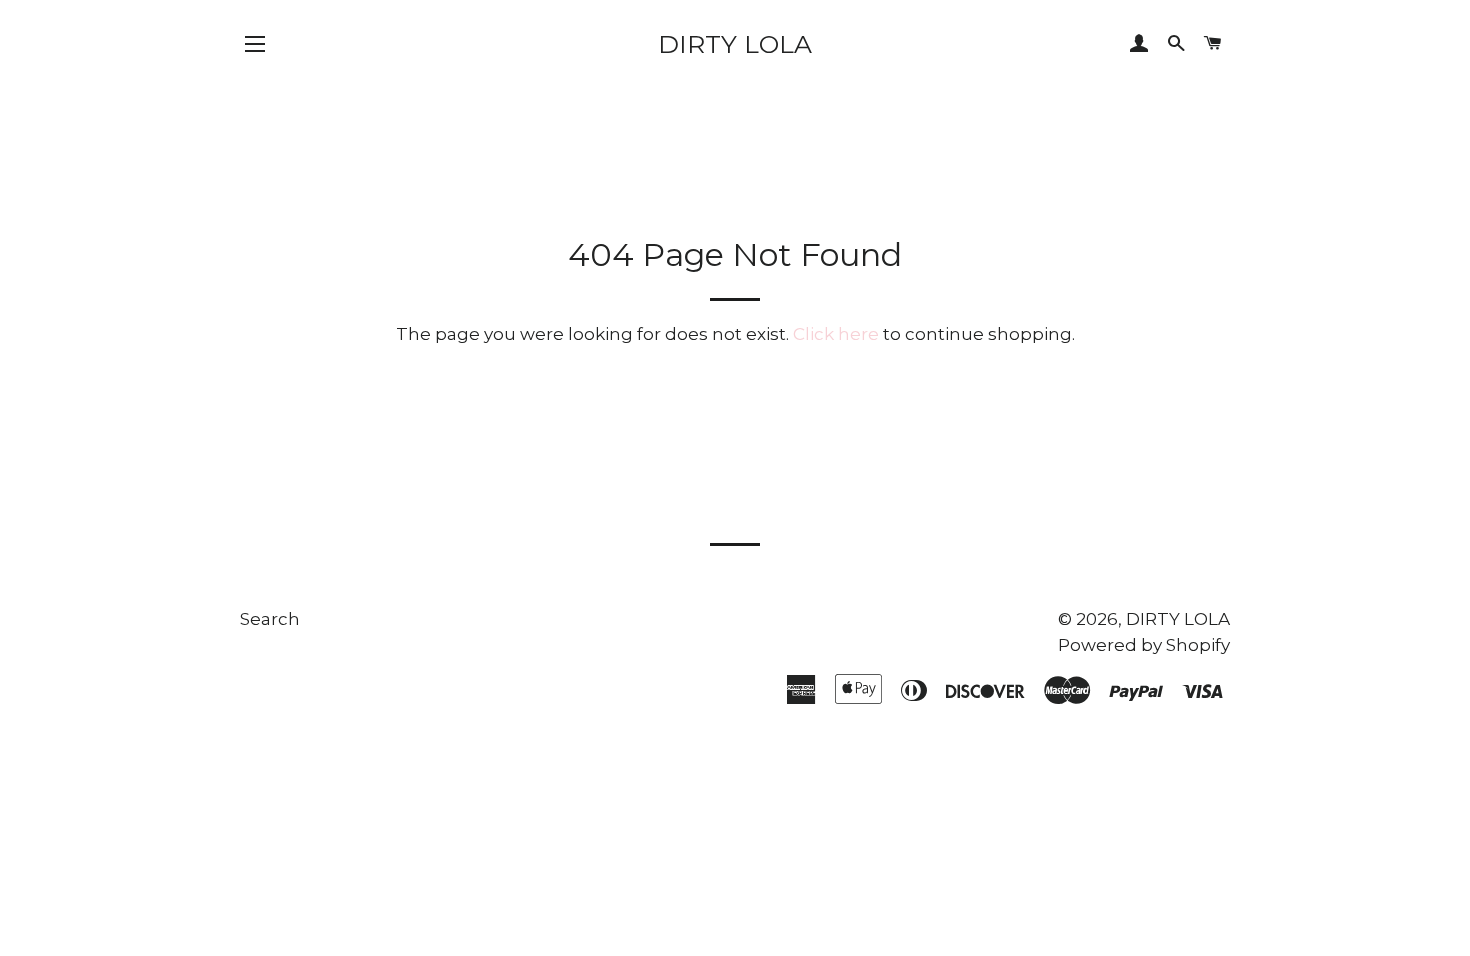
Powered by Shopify (1144, 645)
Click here (836, 334)
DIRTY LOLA (735, 44)
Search (270, 619)
